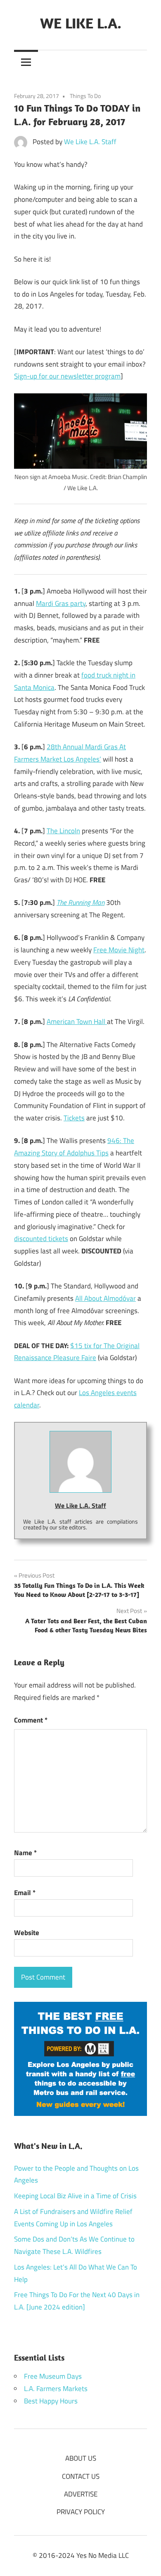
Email (25, 1893)
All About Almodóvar (105, 1298)
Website (27, 1933)
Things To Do (85, 96)
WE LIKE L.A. (81, 23)
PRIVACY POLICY (81, 2512)
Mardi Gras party (61, 603)
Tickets (74, 1118)
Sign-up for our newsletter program (67, 376)
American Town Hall (77, 1022)
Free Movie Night (119, 950)
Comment (31, 1720)
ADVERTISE (81, 2494)
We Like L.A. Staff (90, 142)
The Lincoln (63, 831)
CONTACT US (81, 2476)
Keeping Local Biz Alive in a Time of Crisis (75, 2196)
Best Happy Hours (51, 2401)
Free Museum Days (53, 2376)
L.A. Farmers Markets (56, 2389)
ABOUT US (81, 2458)
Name (25, 1853)
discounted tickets (41, 1239)
